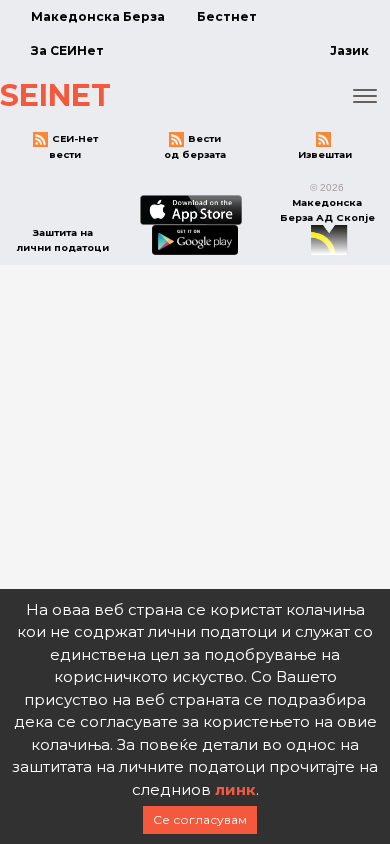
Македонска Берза (98, 16)
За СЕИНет (67, 50)
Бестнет (227, 16)
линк (235, 789)
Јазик (349, 50)
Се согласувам (200, 819)
